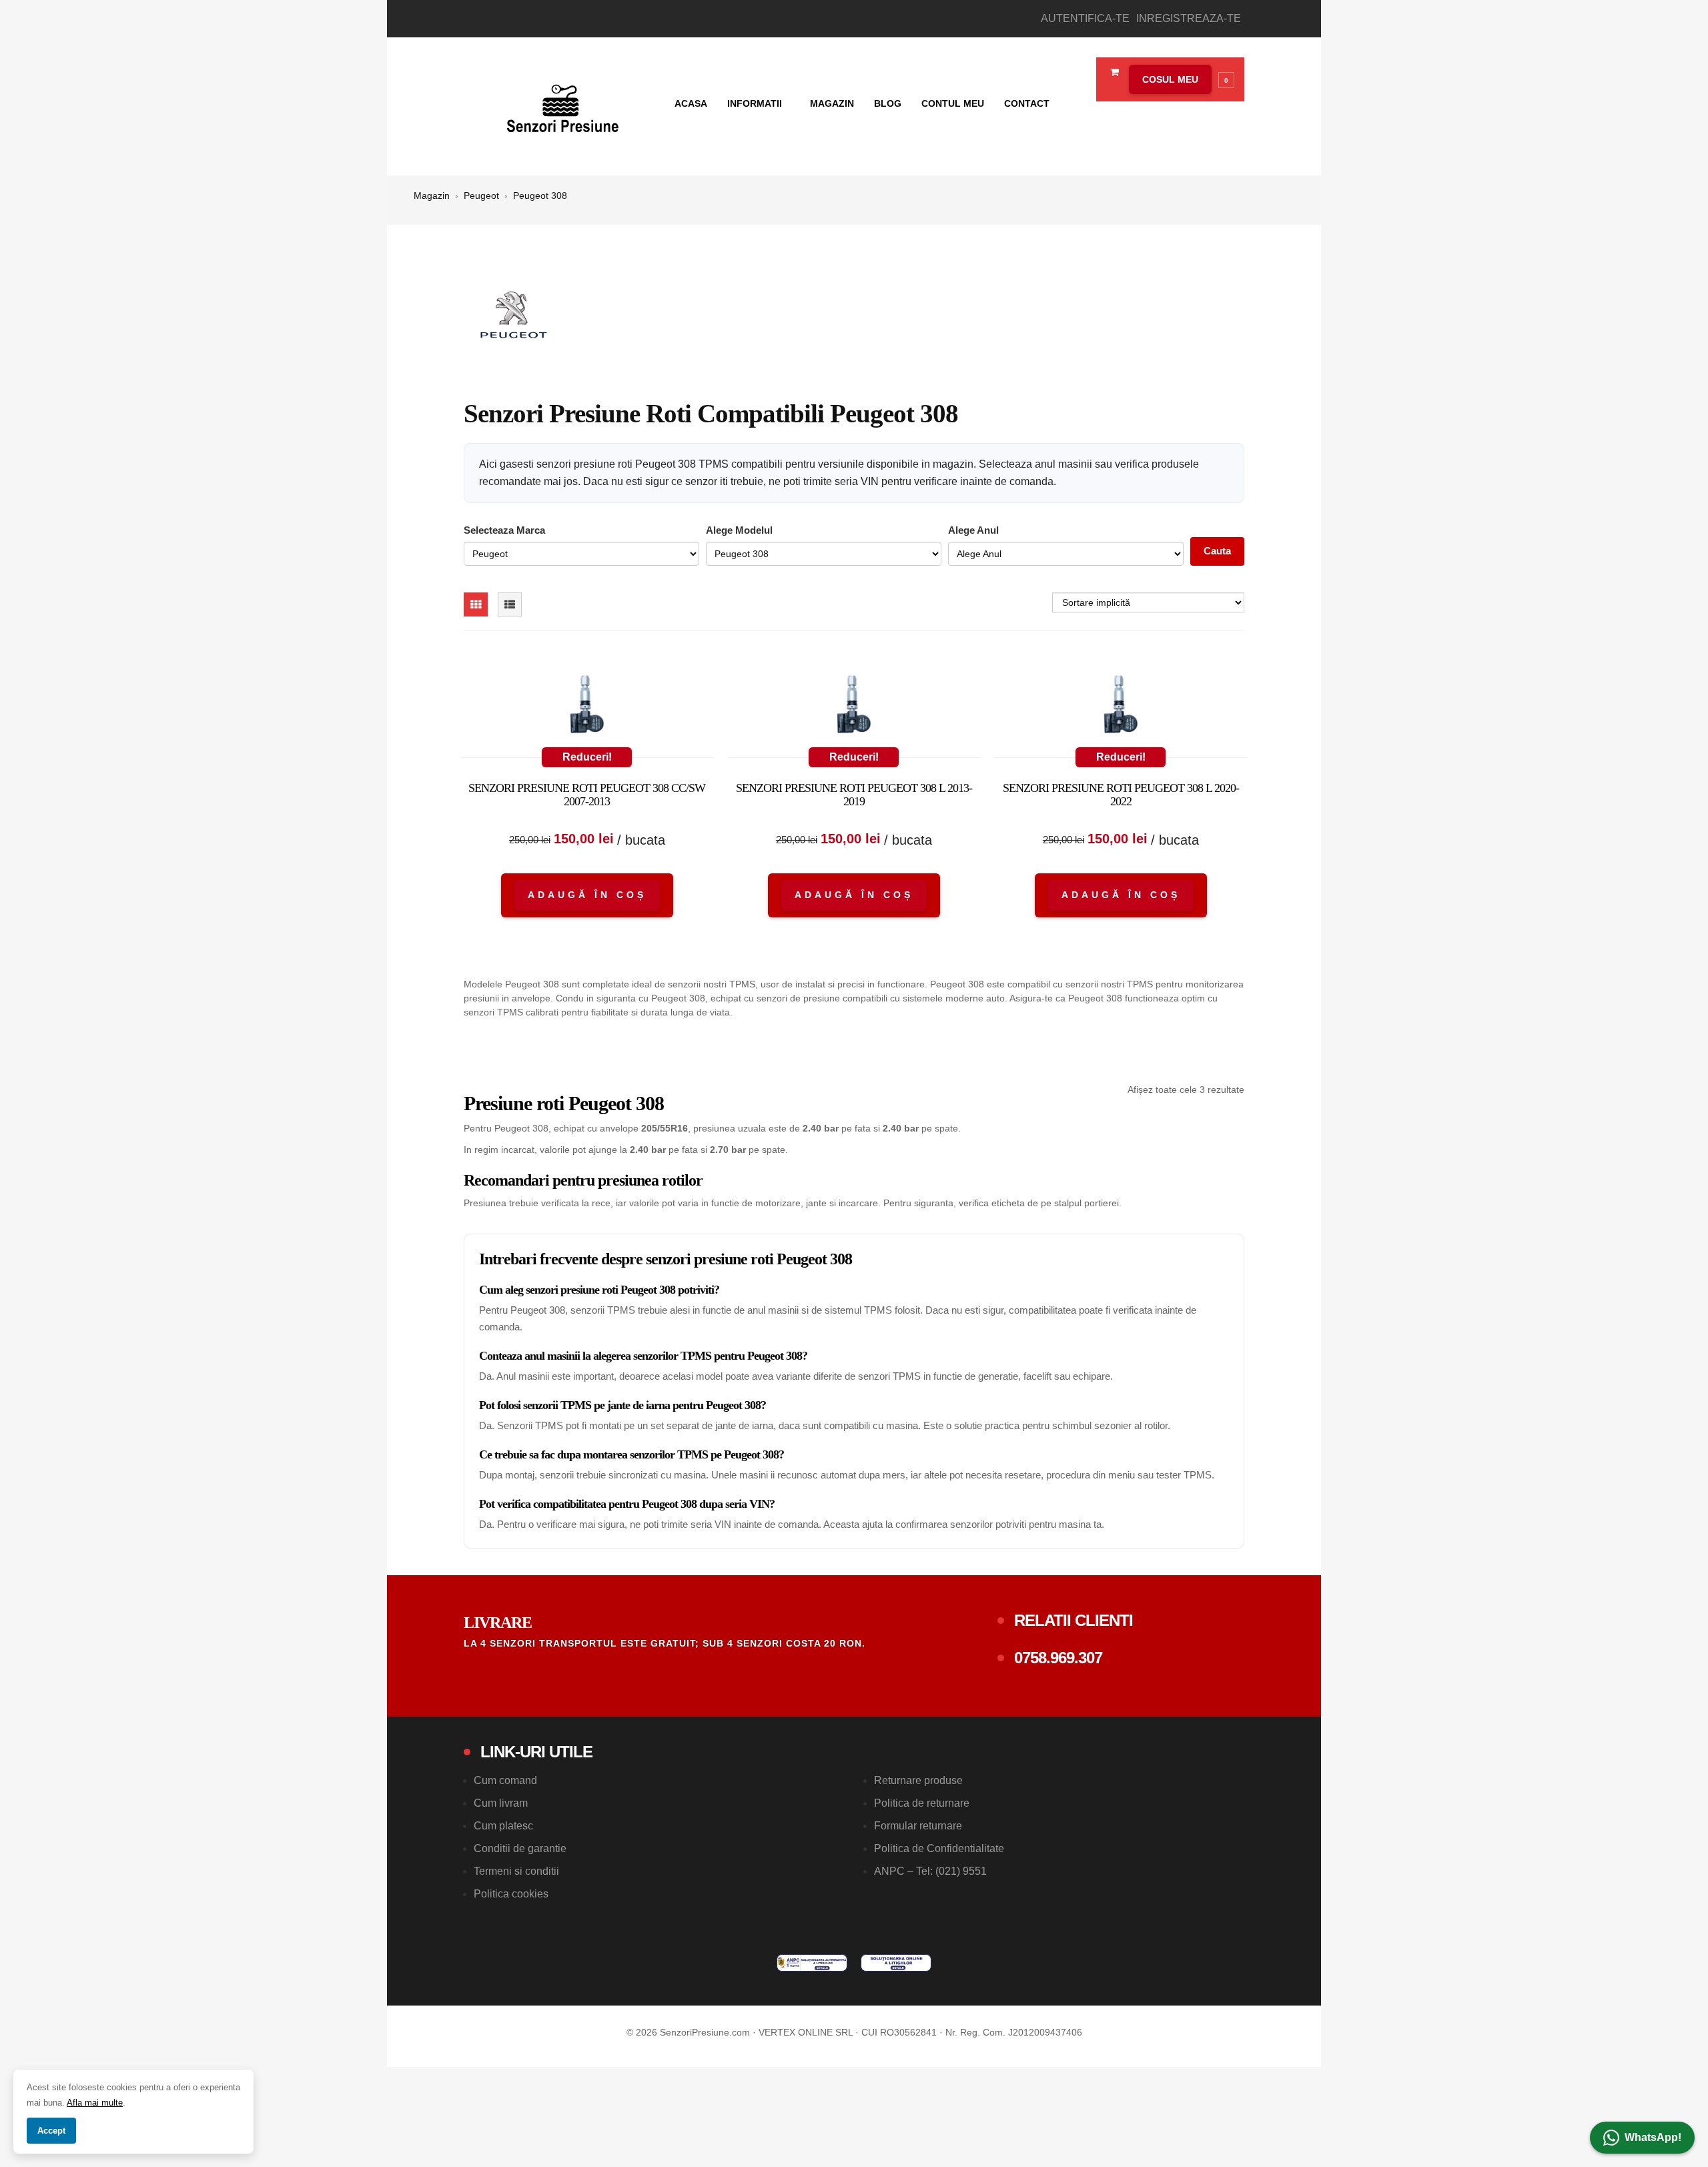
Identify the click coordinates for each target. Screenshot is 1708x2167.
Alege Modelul (739, 530)
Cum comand (505, 1780)
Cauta (1217, 551)
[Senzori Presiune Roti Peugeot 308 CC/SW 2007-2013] (587, 707)
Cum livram (501, 1803)
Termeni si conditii (516, 1871)
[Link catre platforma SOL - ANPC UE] (896, 1963)
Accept (51, 2131)
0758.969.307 (1058, 1658)
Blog (888, 103)
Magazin (832, 103)
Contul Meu (953, 103)
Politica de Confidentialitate (939, 1848)
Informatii (756, 103)
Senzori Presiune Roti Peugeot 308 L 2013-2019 (854, 795)
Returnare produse (918, 1780)
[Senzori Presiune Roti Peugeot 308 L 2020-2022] (1121, 707)
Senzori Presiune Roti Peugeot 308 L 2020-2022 (1121, 795)
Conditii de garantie (520, 1848)
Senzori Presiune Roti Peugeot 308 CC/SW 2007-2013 (587, 795)
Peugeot (481, 195)
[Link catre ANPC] (812, 1963)
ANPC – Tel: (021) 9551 (930, 1871)
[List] (510, 604)
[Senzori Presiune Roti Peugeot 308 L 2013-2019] (854, 707)
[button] (1178, 79)
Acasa (691, 103)
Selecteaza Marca (504, 530)
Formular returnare (918, 1826)
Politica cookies (511, 1894)
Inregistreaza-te (1189, 18)
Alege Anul (973, 530)
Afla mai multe (95, 2103)
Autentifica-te (1085, 18)
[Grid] (476, 604)
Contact (1027, 103)
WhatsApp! (1653, 2137)
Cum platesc (503, 1826)
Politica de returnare (922, 1803)
